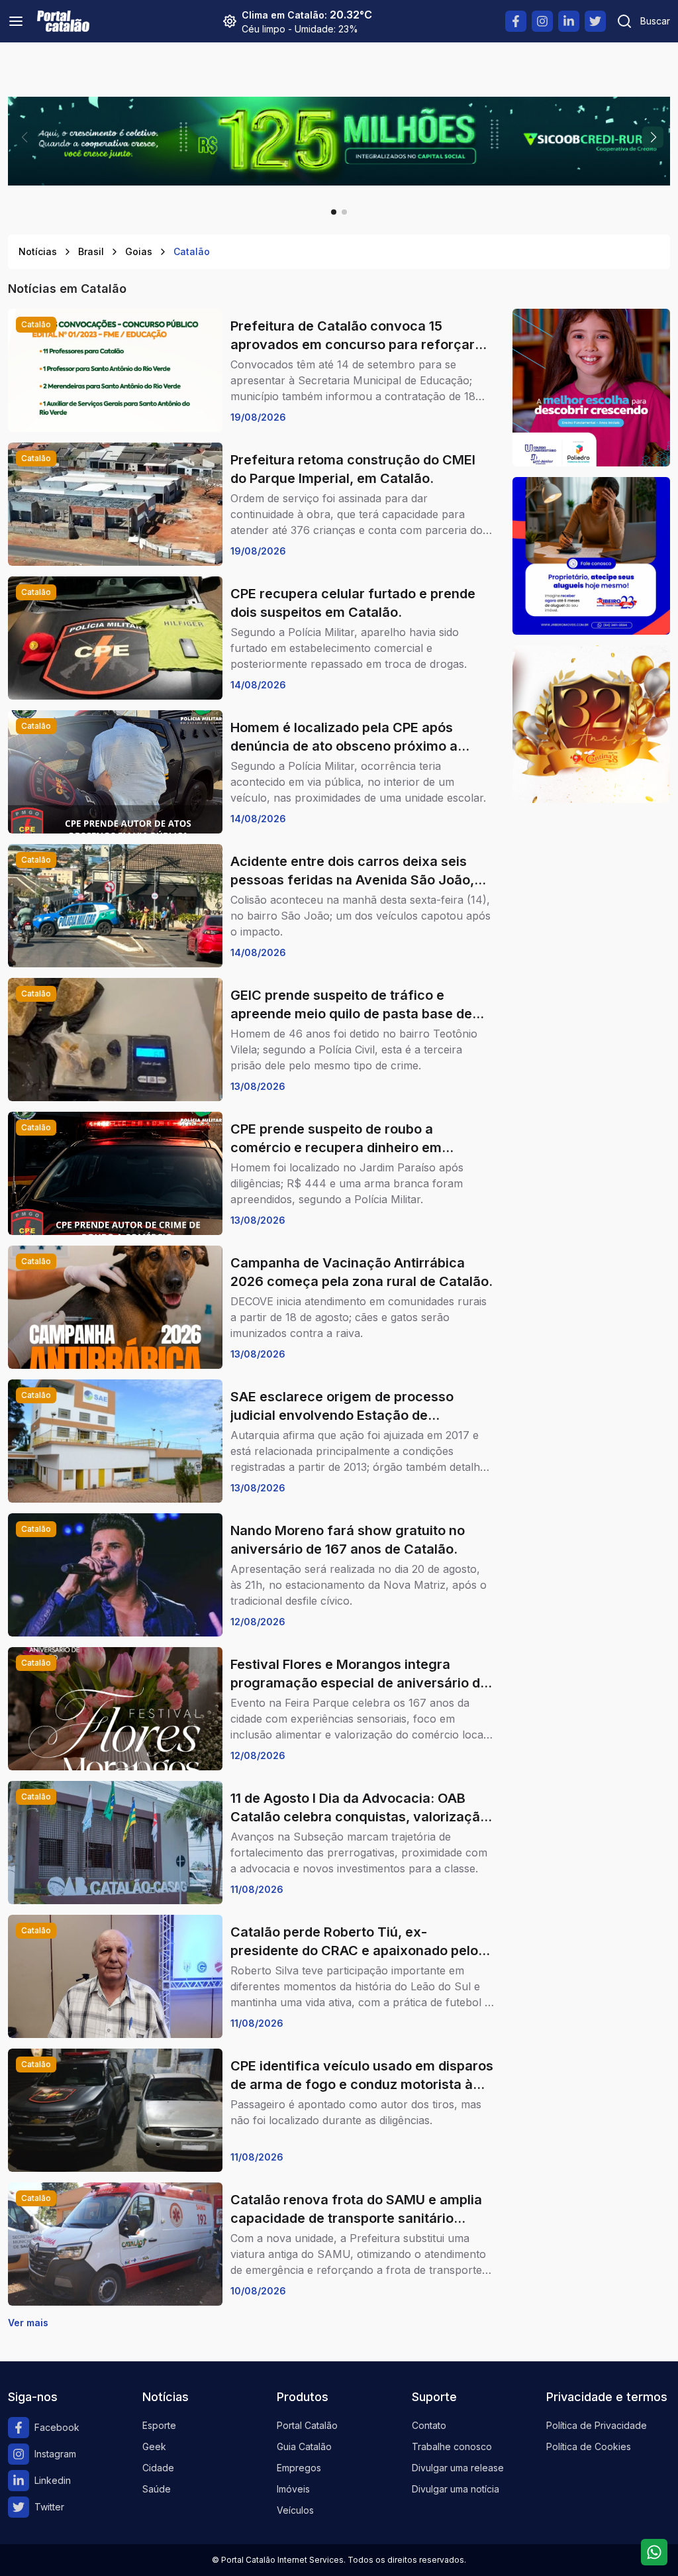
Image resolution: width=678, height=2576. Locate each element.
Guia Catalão (304, 2446)
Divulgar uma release (458, 2468)
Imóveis (293, 2489)
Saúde (157, 2489)
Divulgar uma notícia (456, 2489)
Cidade (158, 2468)
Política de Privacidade (597, 2425)
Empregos (299, 2468)
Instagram (55, 2454)
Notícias (38, 251)
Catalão (192, 251)
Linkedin (53, 2480)
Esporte (159, 2425)
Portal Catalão (307, 2425)
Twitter (49, 2507)
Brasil (91, 251)
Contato (429, 2425)
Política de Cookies (589, 2446)
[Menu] (16, 21)
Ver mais (28, 2323)
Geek (154, 2446)
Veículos (295, 2510)
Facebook (57, 2427)
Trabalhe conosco (452, 2446)
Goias (139, 251)
